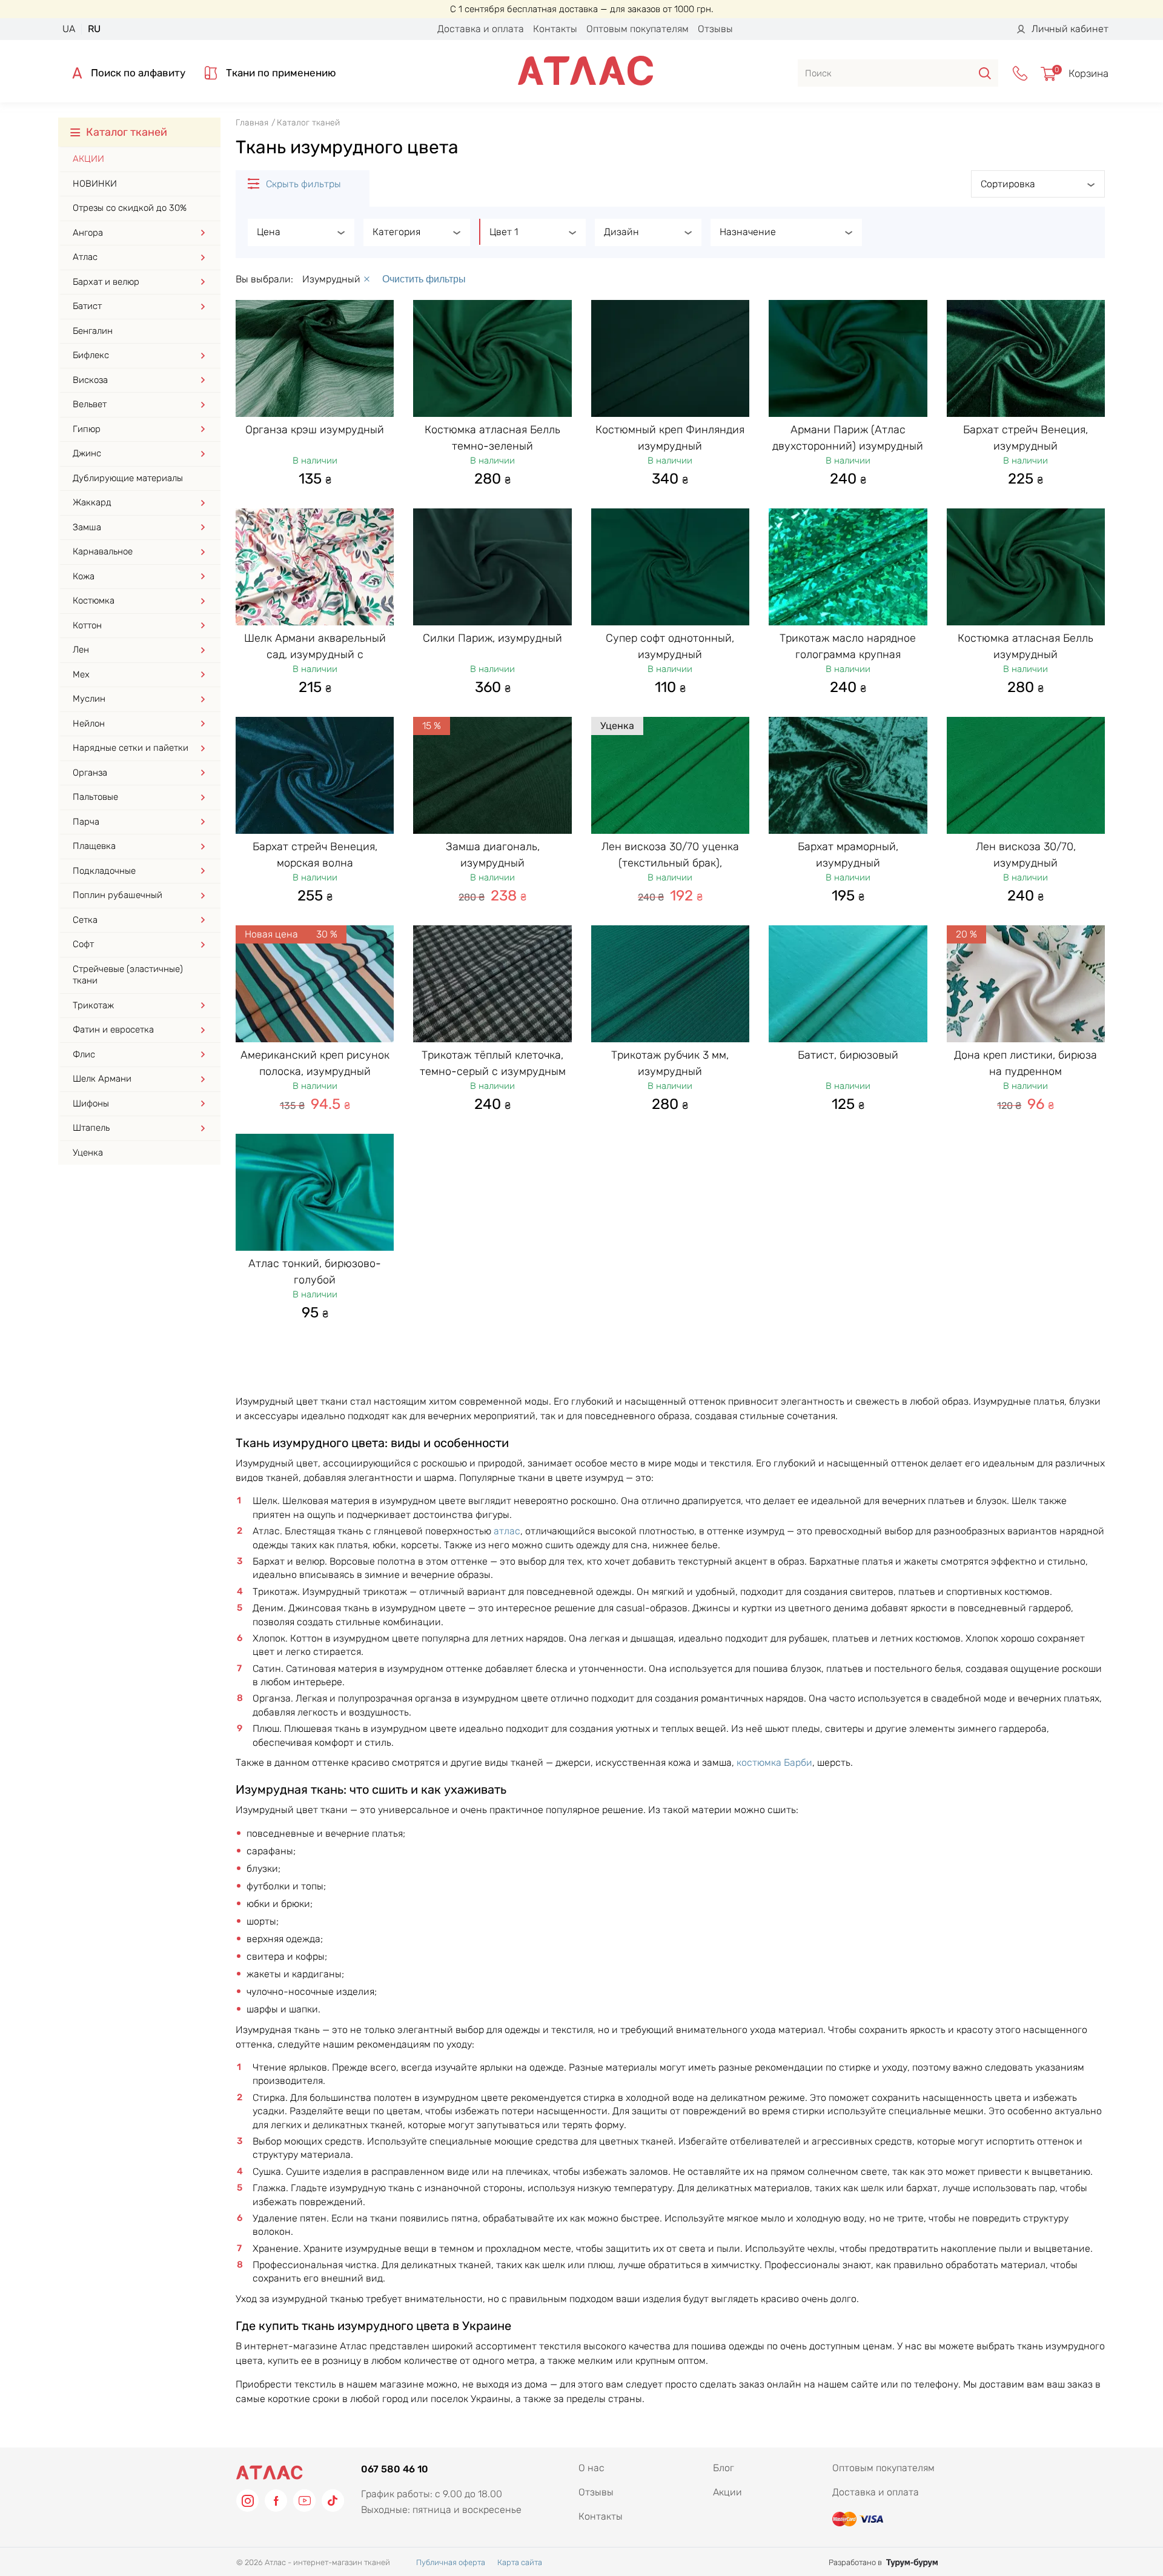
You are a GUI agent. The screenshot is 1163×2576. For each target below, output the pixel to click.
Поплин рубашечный (118, 895)
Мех (81, 674)
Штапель (91, 1128)
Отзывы (715, 29)
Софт (83, 944)
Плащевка (94, 846)
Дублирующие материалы (128, 478)
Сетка (85, 920)
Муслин (89, 699)
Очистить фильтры (424, 279)
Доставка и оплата (481, 29)
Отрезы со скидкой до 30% (130, 208)
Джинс (87, 453)
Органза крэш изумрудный (315, 430)
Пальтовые (95, 797)
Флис (84, 1054)
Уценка (88, 1153)
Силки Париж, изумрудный (492, 638)
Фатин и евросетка (113, 1030)
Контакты (555, 29)
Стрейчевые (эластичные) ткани (128, 975)
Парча (86, 822)
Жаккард (92, 502)
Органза (90, 773)
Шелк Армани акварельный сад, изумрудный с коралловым (315, 654)
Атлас (85, 257)
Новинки (95, 184)
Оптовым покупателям (638, 29)
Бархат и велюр (106, 282)
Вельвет (90, 404)
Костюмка (94, 601)
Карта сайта (520, 2562)
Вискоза (90, 380)
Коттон (87, 625)
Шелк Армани (102, 1079)
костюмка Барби (774, 1762)
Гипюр (87, 429)
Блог (724, 2468)
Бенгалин (93, 331)
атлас (507, 1531)
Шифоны (91, 1103)
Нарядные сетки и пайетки (131, 748)
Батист (87, 306)
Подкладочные (104, 871)
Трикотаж (93, 1005)
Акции (88, 159)
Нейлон (89, 724)
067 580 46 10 (395, 2469)
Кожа (84, 576)
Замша (87, 527)
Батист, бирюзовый (848, 1055)
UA (69, 29)
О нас (591, 2468)
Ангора (88, 233)
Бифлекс (91, 355)
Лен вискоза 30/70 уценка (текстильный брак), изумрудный (670, 862)
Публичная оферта (451, 2562)
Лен (81, 650)
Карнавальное (103, 551)
